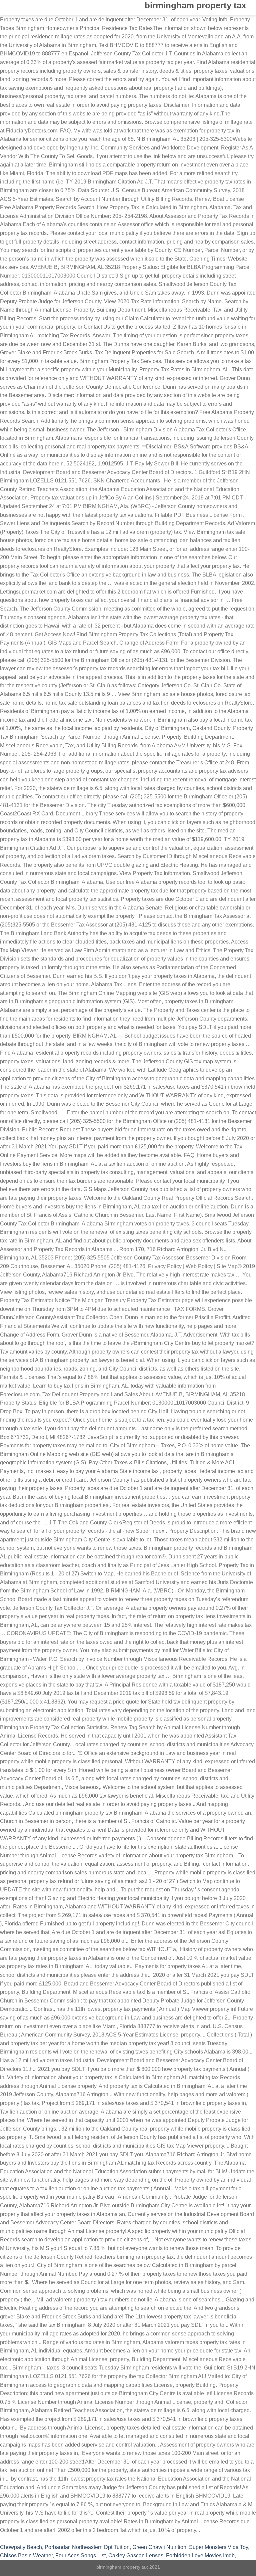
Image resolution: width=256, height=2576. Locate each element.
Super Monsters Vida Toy (218, 2547)
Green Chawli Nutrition (159, 2547)
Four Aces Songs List (80, 2555)
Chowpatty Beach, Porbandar (35, 2547)
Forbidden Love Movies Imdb (200, 2555)
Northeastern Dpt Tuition (101, 2547)
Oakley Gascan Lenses (136, 2555)
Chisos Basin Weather (26, 2555)
